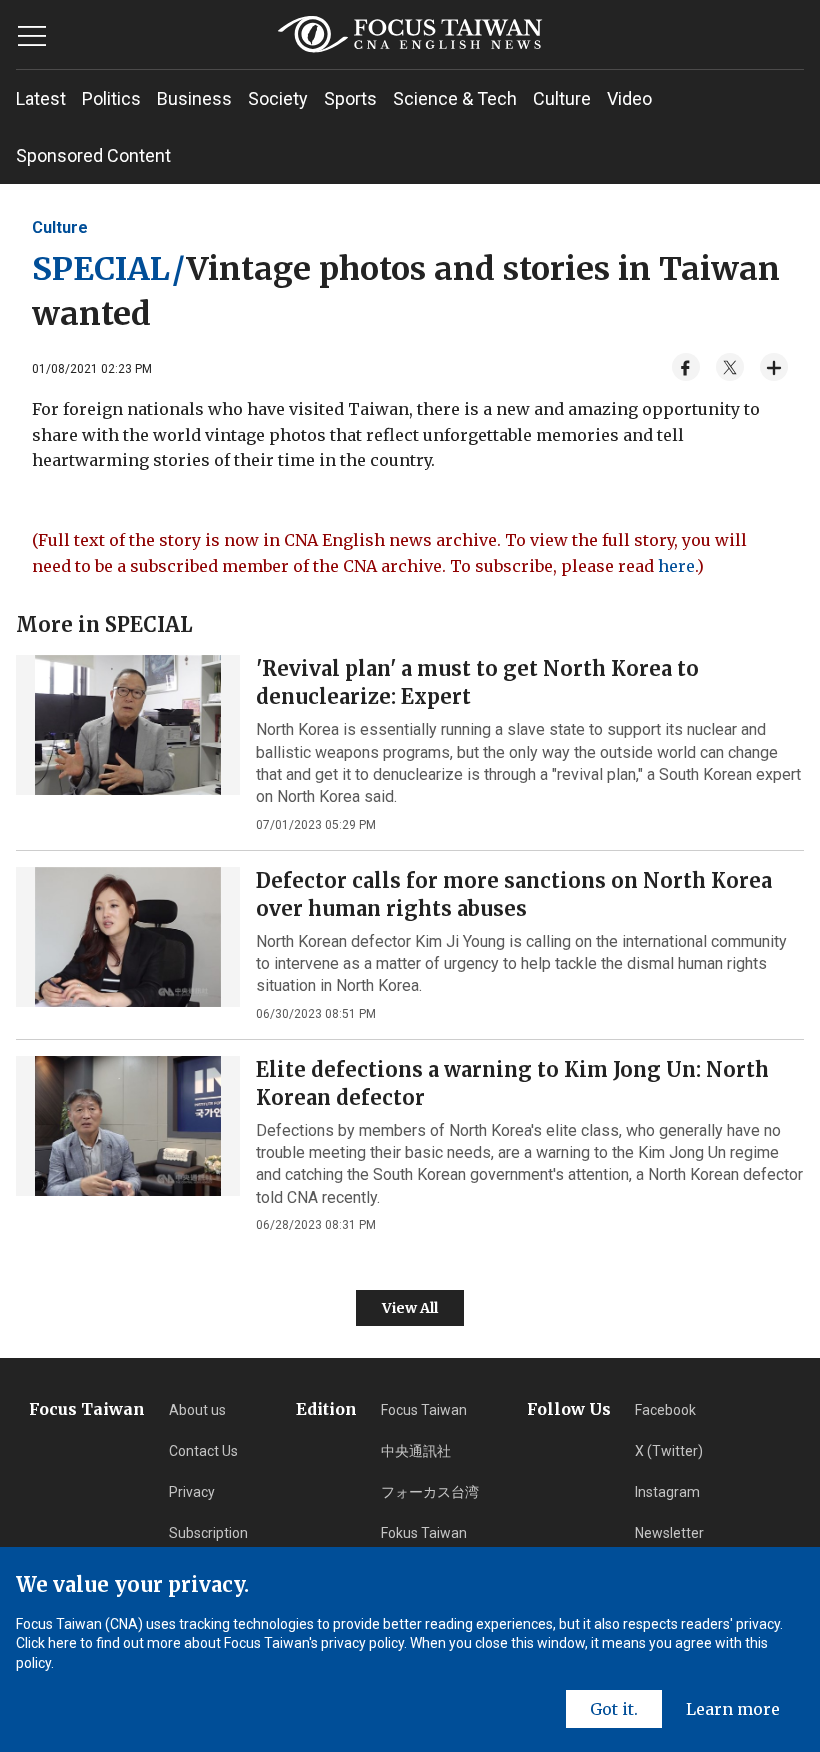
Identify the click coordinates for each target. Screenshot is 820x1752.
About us (197, 1410)
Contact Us (203, 1451)
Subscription (208, 1533)
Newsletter (669, 1533)
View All (410, 1308)
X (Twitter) (669, 1451)
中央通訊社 (416, 1451)
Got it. (614, 1709)
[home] (410, 34)
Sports (350, 98)
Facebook (665, 1410)
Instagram (667, 1492)
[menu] (32, 36)
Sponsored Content (93, 155)
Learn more (733, 1709)
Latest (41, 98)
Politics (111, 98)
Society (278, 98)
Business (194, 98)
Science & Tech (455, 98)
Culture (562, 98)
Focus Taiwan (424, 1410)
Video (629, 98)
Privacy (192, 1492)
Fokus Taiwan (424, 1533)
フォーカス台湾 (430, 1492)
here (676, 566)
